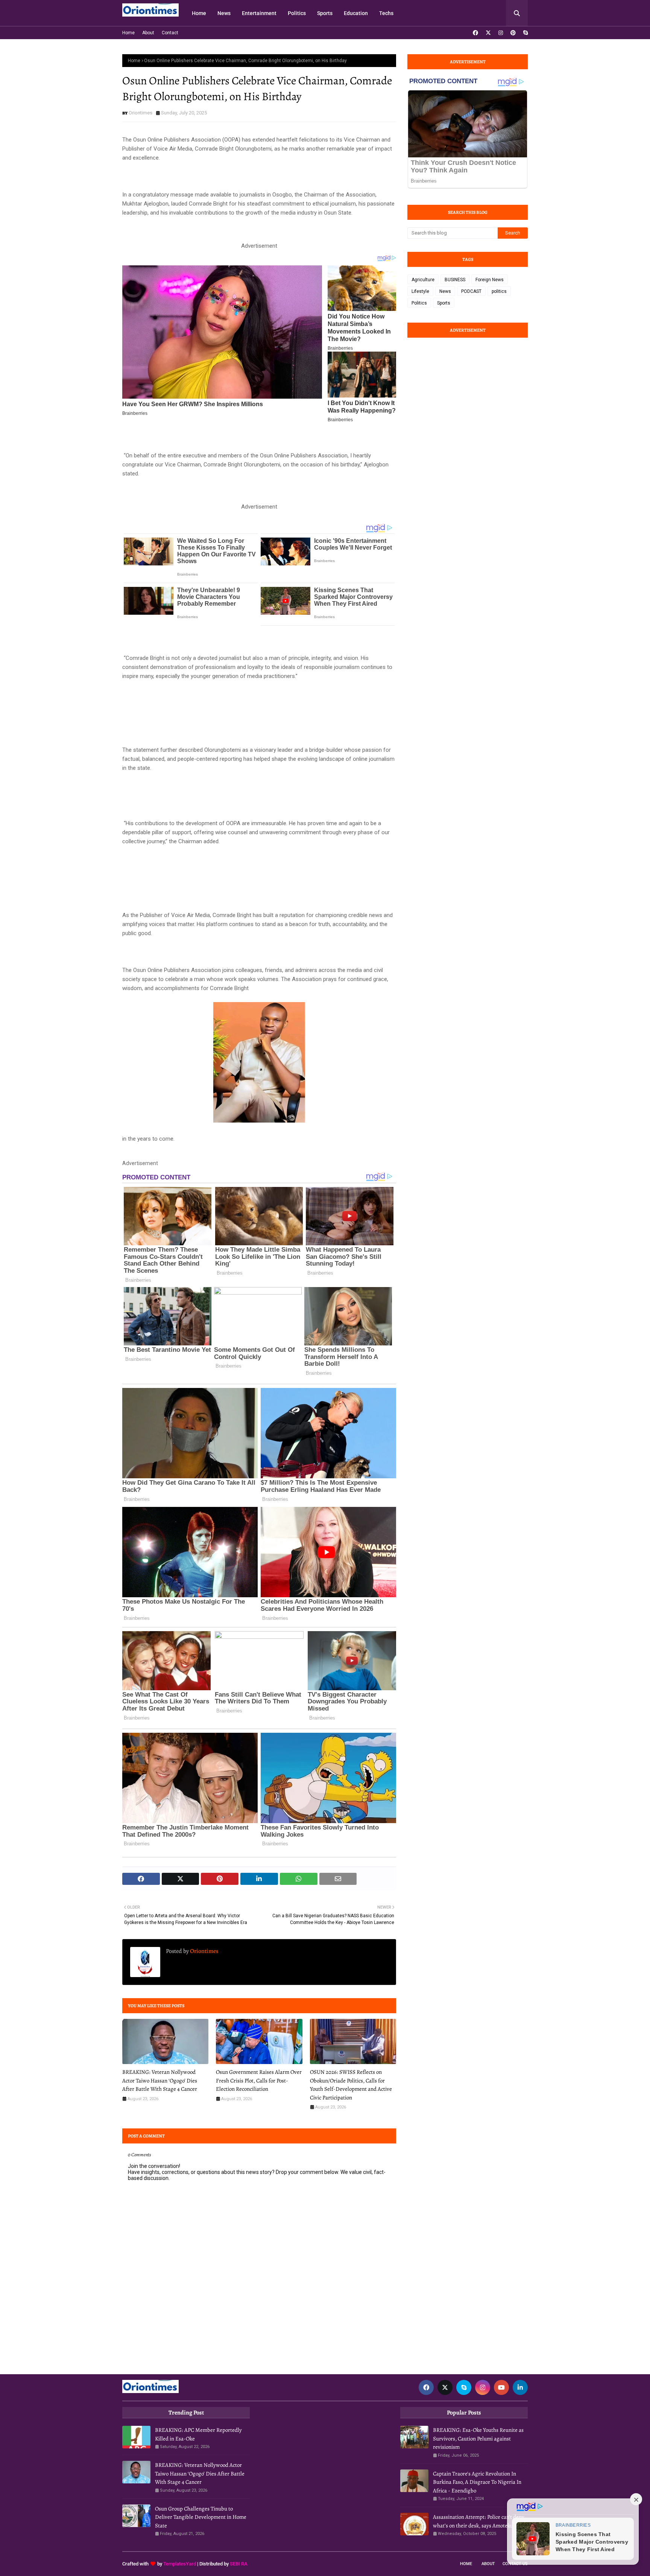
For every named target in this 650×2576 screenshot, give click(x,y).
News (445, 291)
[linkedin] (520, 2387)
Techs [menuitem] (386, 13)
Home (128, 33)
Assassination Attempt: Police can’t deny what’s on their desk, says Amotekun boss (480, 2521)
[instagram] (501, 33)
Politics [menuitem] (297, 13)
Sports (444, 303)
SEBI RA (239, 2564)
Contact (170, 33)
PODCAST (471, 291)
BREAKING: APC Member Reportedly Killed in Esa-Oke (198, 2434)
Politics (419, 303)
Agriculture (423, 280)
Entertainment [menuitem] (259, 13)
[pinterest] (513, 33)
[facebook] (475, 33)
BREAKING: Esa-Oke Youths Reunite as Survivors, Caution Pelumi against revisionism (478, 2438)
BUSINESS (455, 280)
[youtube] (501, 2387)
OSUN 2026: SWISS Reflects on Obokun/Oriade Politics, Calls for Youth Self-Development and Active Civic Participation (351, 2085)
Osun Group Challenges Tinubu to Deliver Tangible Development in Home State (201, 2517)
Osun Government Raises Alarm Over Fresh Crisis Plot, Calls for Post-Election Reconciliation (259, 2080)
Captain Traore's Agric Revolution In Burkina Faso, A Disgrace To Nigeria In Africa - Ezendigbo (477, 2482)
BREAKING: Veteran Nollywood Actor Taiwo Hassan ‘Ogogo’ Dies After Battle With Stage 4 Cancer (160, 2080)
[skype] (525, 33)
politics (499, 291)
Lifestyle (420, 291)
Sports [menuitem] (325, 13)
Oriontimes (140, 113)
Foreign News (490, 280)
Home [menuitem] (199, 13)
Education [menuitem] (356, 13)
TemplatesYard (180, 2564)
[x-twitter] (488, 33)
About (148, 33)
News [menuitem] (224, 13)
